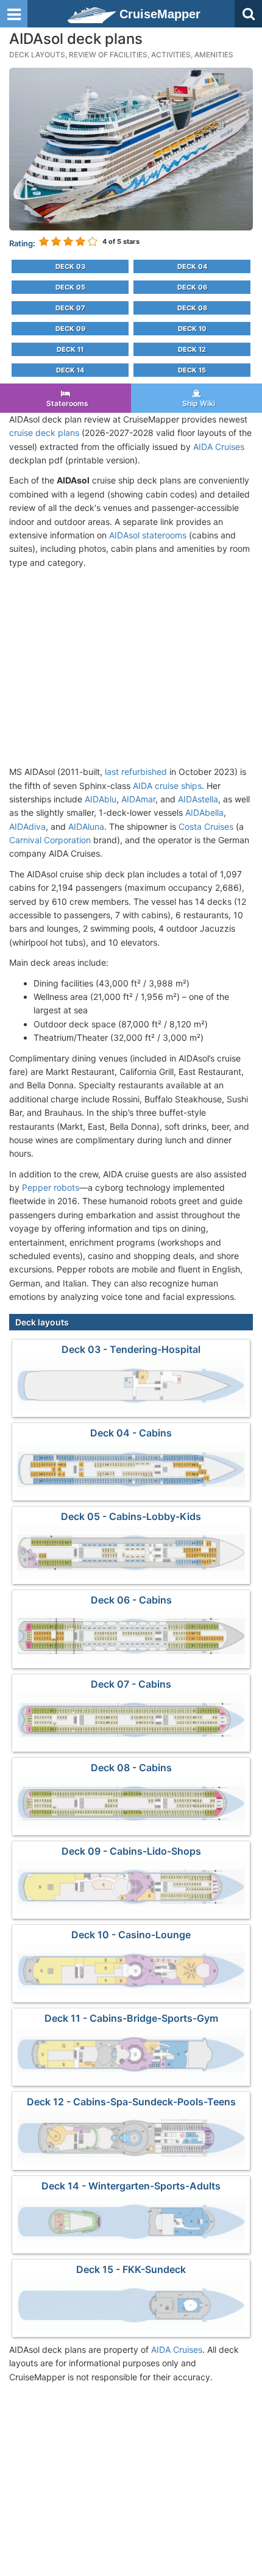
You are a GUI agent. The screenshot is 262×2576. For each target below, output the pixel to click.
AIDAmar (138, 799)
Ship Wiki (197, 403)
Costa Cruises (206, 826)
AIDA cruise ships (167, 786)
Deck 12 (192, 349)
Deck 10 (192, 329)
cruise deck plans (44, 433)
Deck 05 (70, 287)
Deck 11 (70, 349)
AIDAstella (198, 799)
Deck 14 (70, 370)
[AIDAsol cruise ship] (131, 148)
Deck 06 (192, 287)
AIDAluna (86, 826)
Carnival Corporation (50, 840)
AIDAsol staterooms (148, 535)
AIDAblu (101, 799)
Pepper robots (51, 1187)
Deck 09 (70, 329)
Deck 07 (70, 308)
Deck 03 (70, 266)
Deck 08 (192, 308)
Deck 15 (192, 370)
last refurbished (136, 772)
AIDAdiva (27, 826)
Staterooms (65, 403)
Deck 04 (192, 266)
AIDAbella (204, 812)
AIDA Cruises (219, 447)
